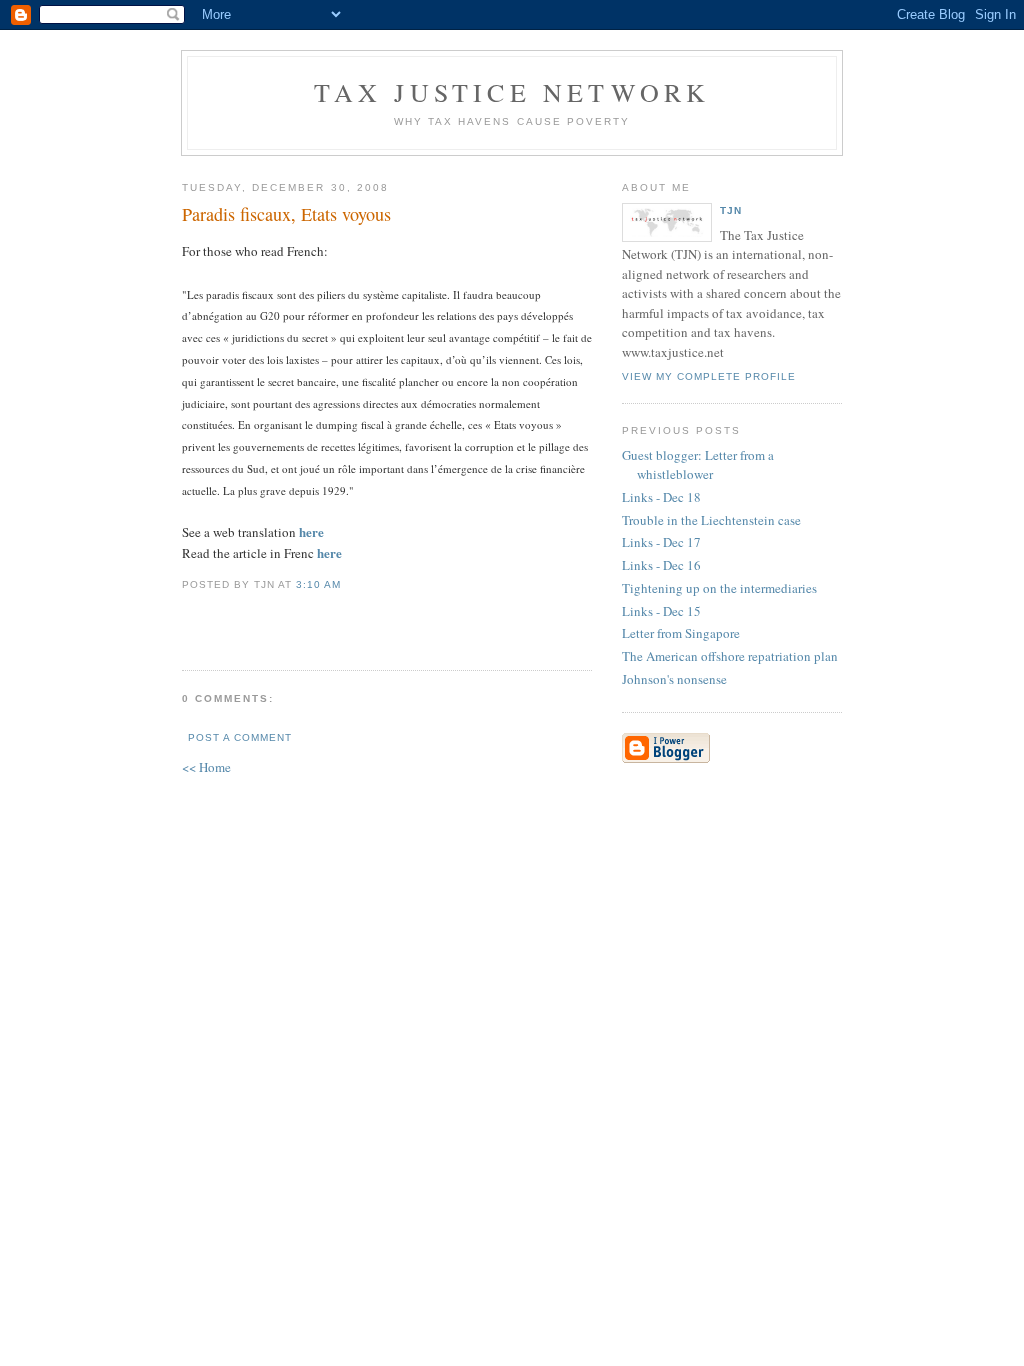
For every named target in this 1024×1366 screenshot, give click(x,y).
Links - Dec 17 (661, 542)
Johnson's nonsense (674, 679)
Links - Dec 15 (661, 611)
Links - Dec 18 (661, 497)
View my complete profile (709, 376)
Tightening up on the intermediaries (719, 588)
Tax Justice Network (512, 92)
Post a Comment (240, 737)
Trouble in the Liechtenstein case (711, 520)
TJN (731, 210)
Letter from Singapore (681, 633)
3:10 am (318, 584)
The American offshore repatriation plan (730, 656)
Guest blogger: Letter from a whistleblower (698, 465)
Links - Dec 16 (661, 565)
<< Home (206, 767)
